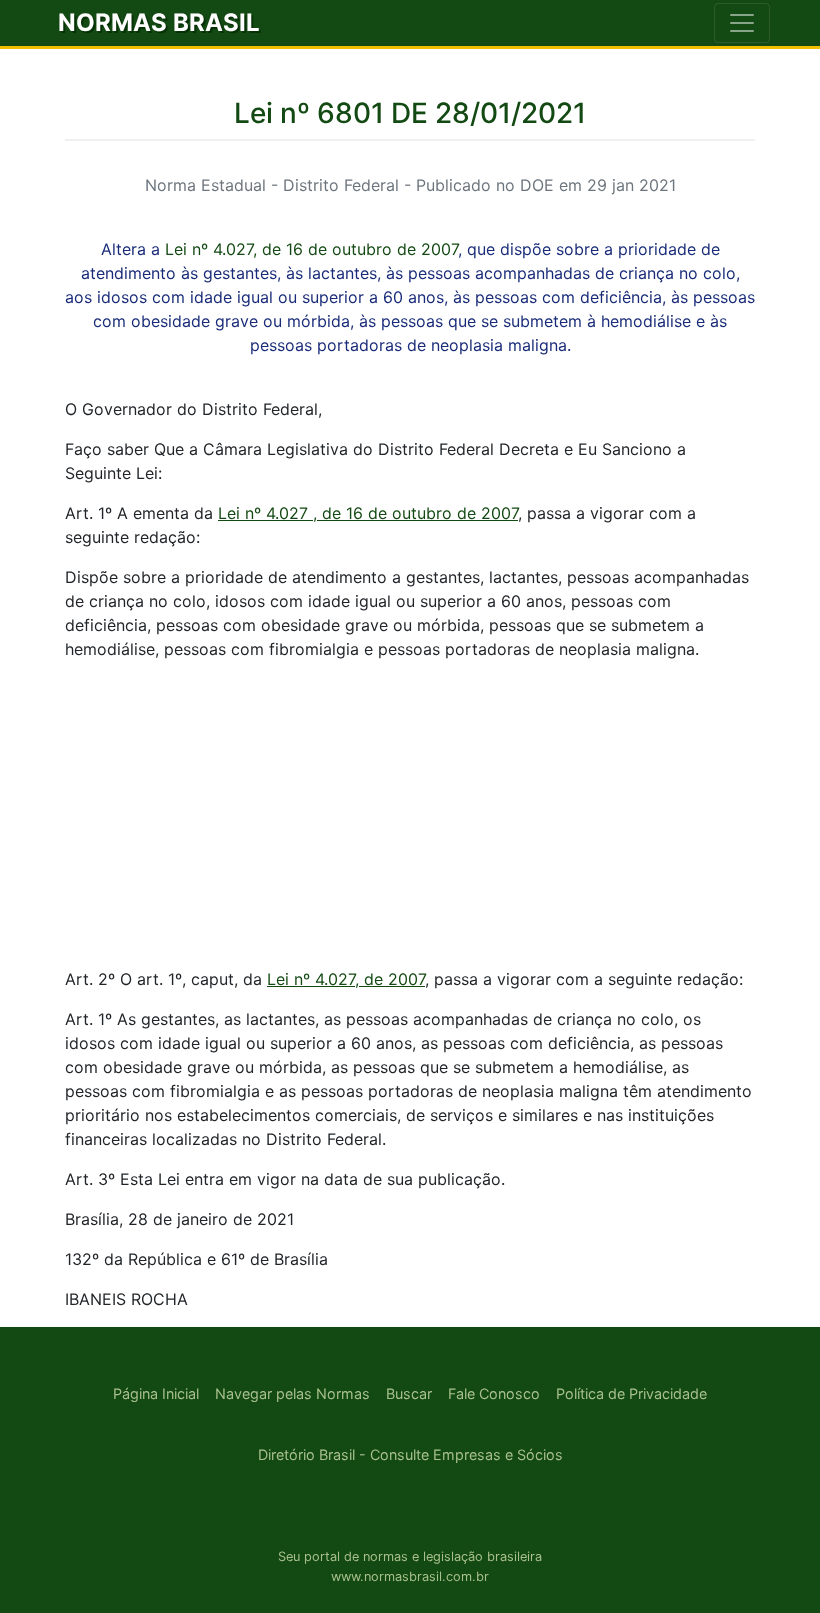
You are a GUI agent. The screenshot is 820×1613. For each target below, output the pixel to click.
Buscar (409, 1393)
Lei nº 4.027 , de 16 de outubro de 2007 (368, 513)
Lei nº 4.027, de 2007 (346, 979)
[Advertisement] (410, 817)
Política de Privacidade (631, 1393)
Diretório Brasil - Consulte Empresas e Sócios (410, 1454)
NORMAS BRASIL (159, 22)
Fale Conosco (494, 1393)
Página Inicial (156, 1393)
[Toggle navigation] (742, 23)
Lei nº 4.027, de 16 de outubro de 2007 (311, 249)
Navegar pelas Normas (292, 1393)
